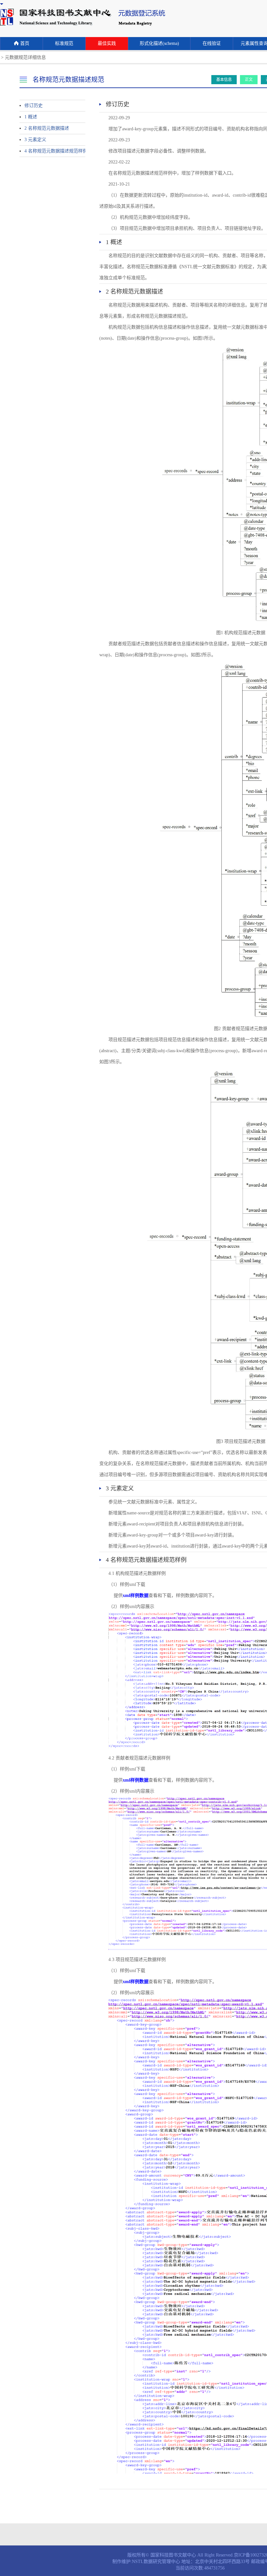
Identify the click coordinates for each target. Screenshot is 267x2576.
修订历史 (34, 105)
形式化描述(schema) (159, 43)
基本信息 (224, 80)
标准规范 (64, 43)
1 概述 (31, 117)
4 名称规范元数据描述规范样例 (50, 151)
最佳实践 (107, 43)
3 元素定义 (35, 140)
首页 (25, 43)
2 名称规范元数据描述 (47, 128)
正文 (249, 80)
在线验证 (212, 43)
